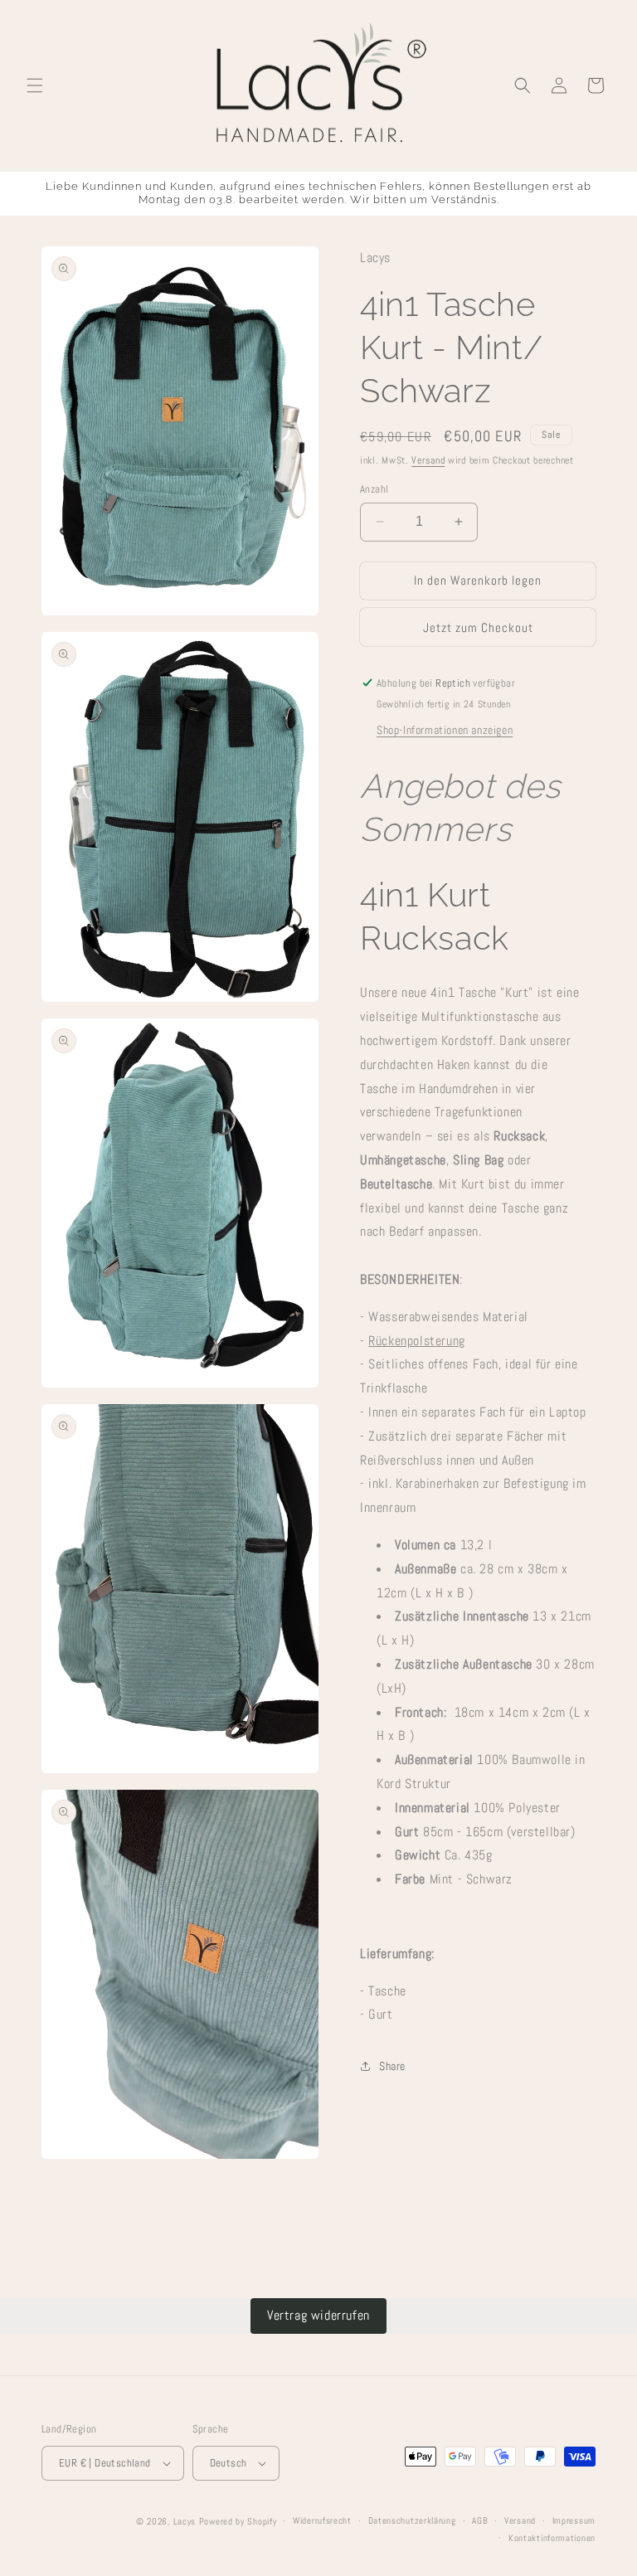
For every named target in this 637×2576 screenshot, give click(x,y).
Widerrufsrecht (322, 2520)
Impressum (574, 2520)
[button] (35, 85)
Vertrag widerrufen (318, 2315)
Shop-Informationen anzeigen (445, 730)
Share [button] (392, 2066)
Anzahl (374, 489)
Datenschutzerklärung (412, 2520)
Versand (428, 460)
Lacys (185, 2521)
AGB (480, 2520)
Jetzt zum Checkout (478, 627)
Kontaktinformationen (552, 2538)
